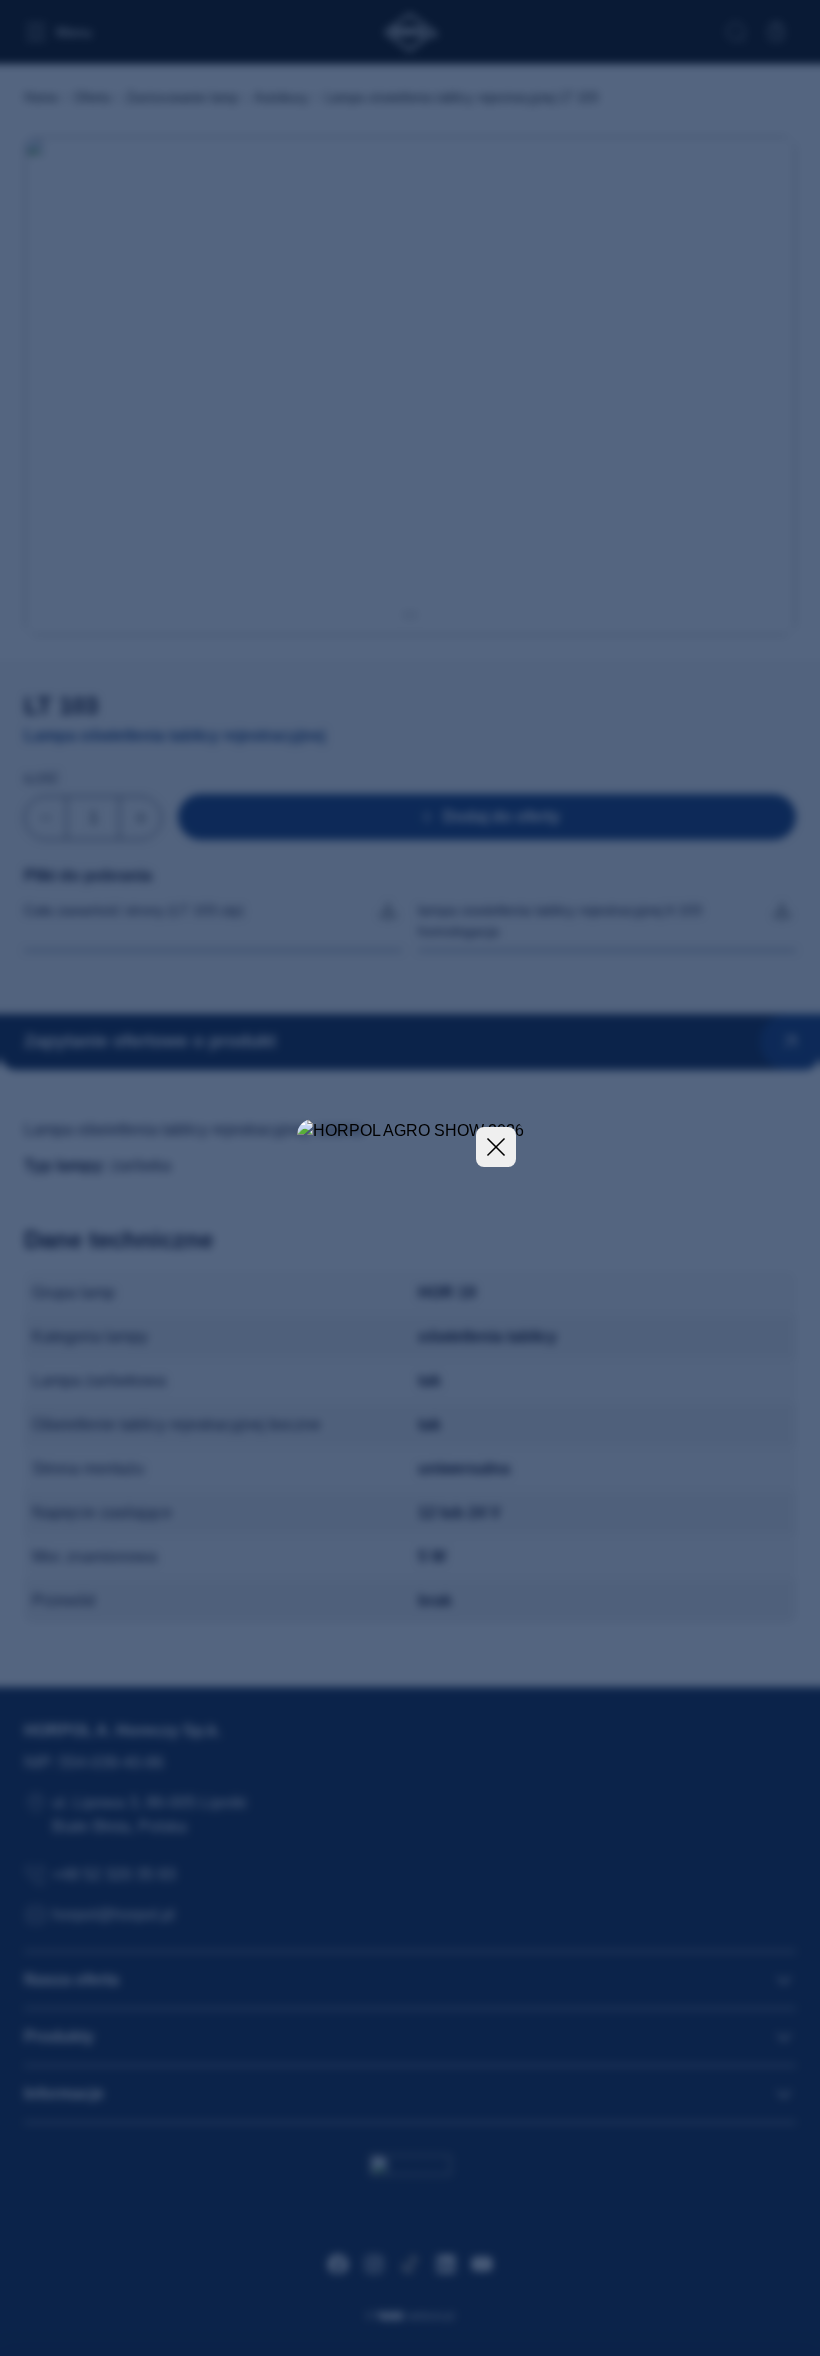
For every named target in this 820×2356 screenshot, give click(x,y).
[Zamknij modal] (496, 1147)
